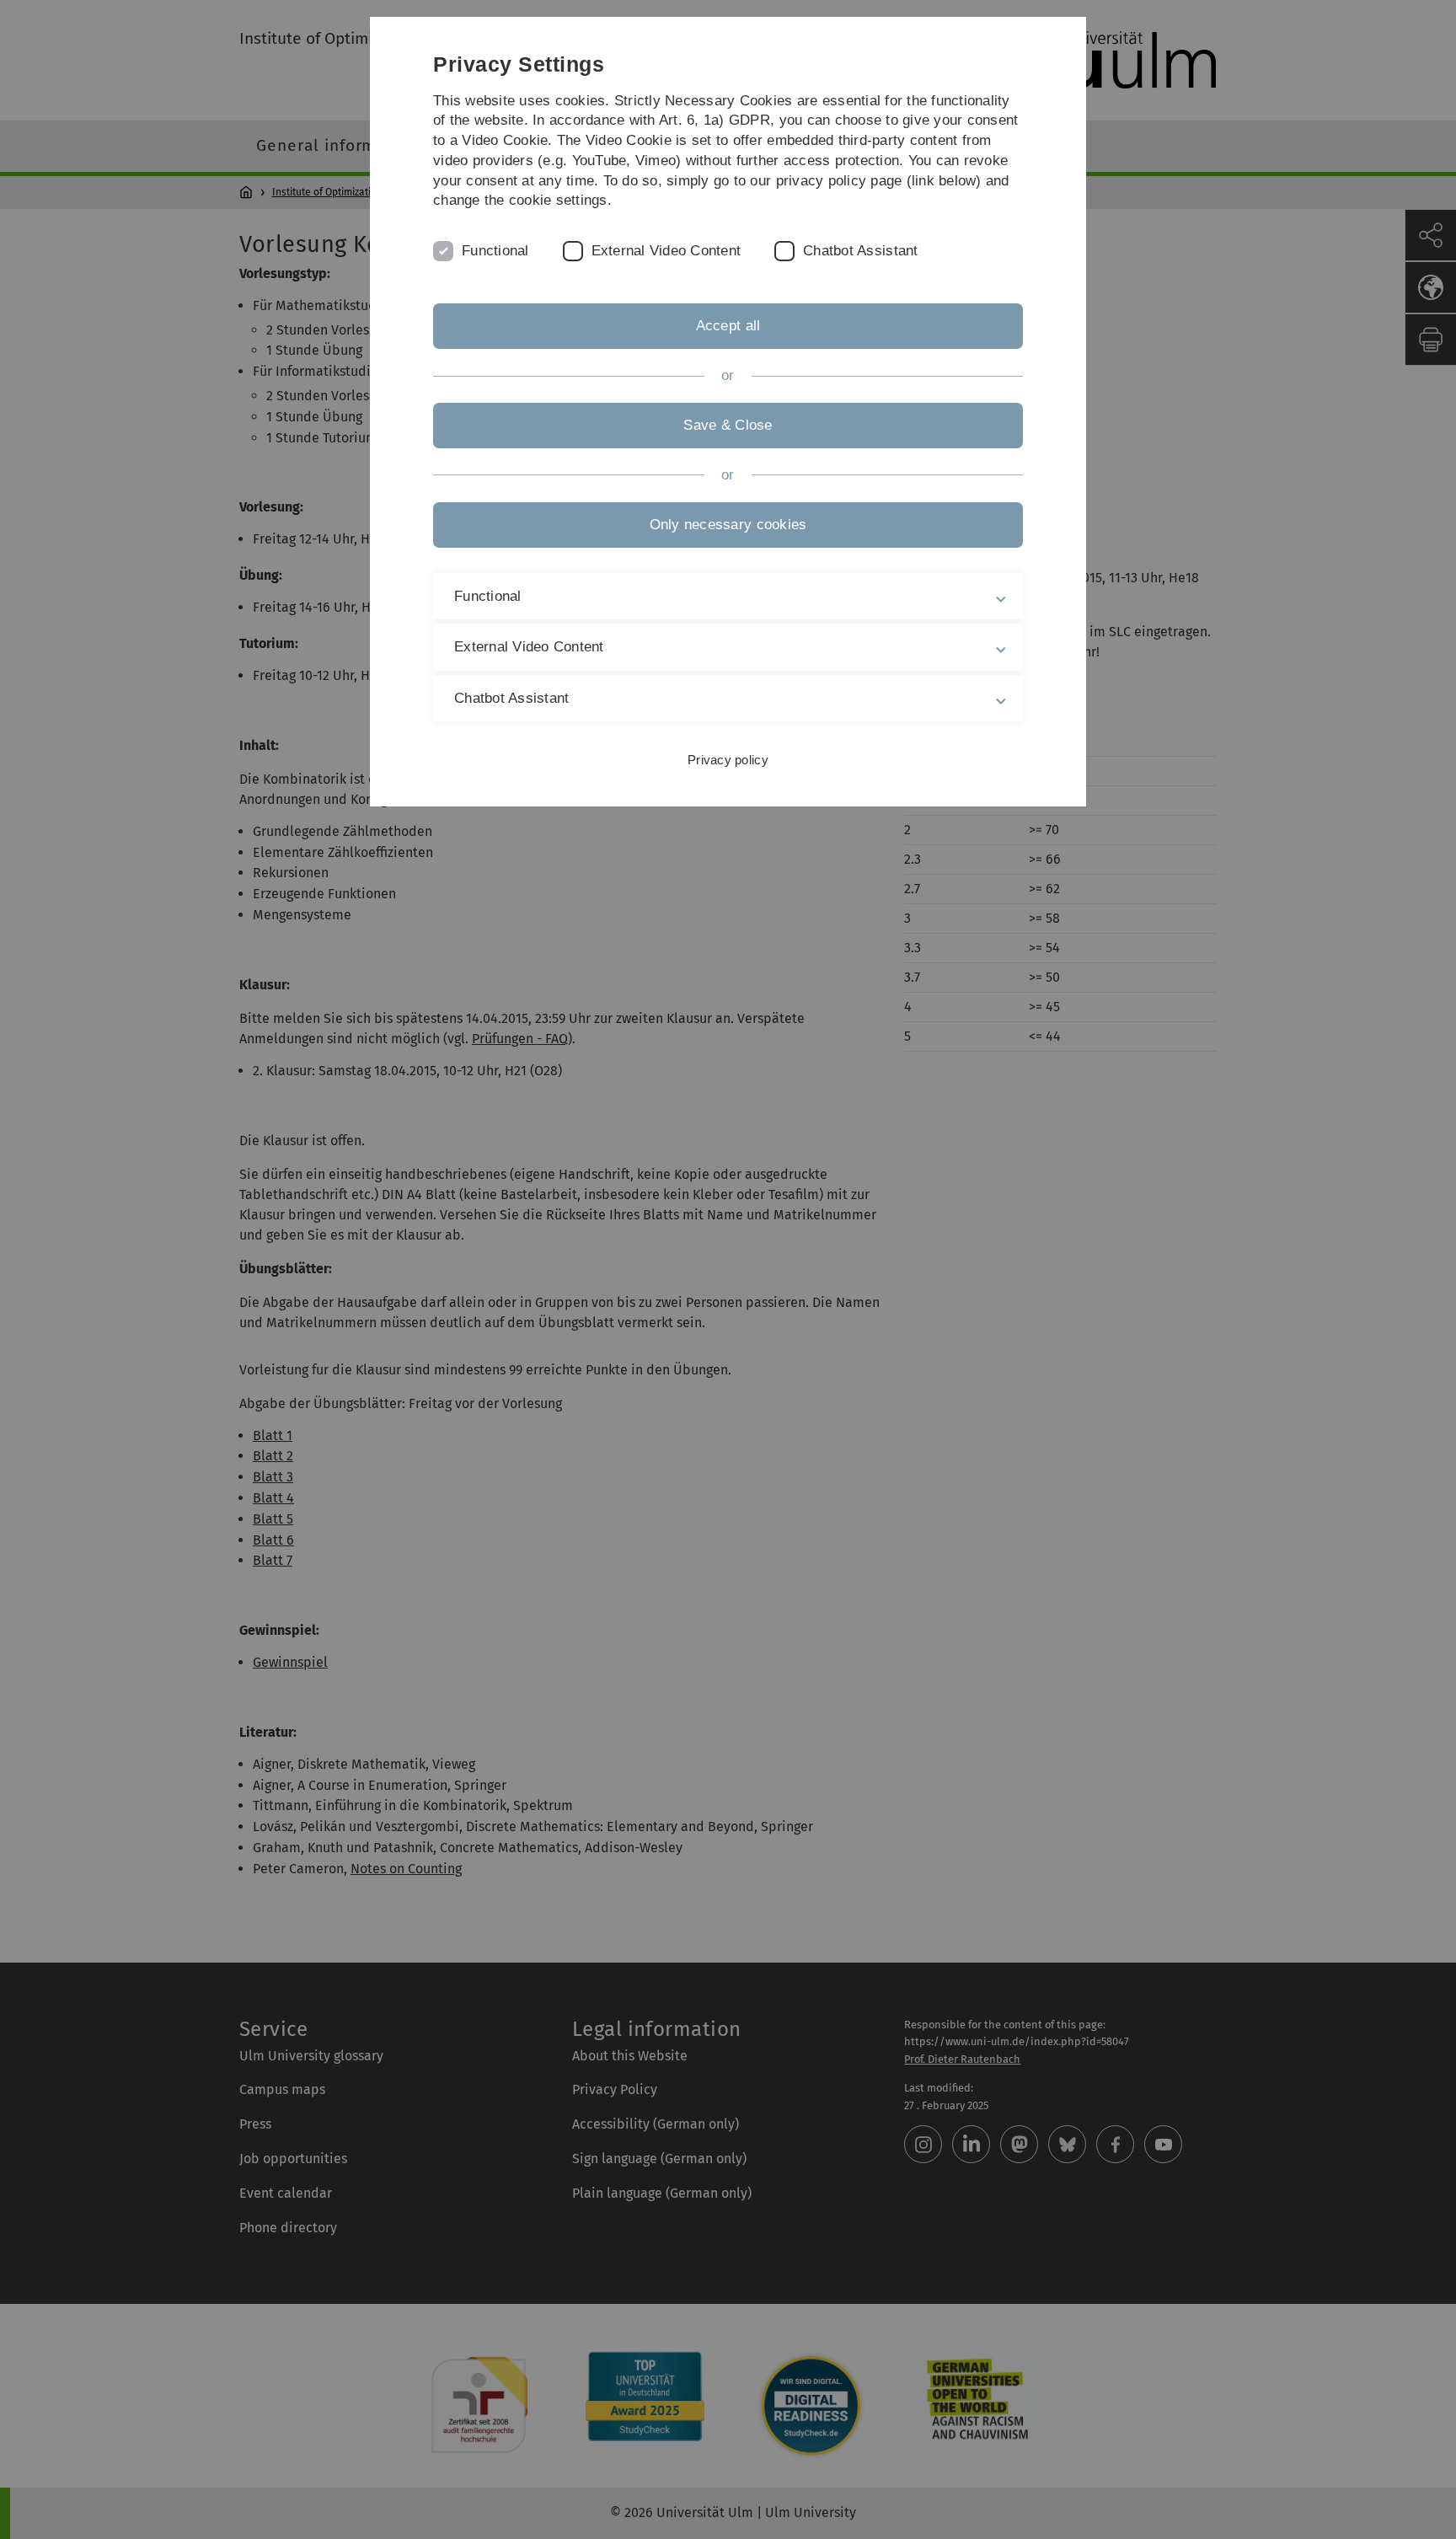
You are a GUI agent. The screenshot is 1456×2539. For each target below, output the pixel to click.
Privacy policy (728, 760)
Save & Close (728, 425)
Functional (495, 251)
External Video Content (666, 251)
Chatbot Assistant (860, 251)
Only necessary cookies (728, 525)
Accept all (728, 326)
